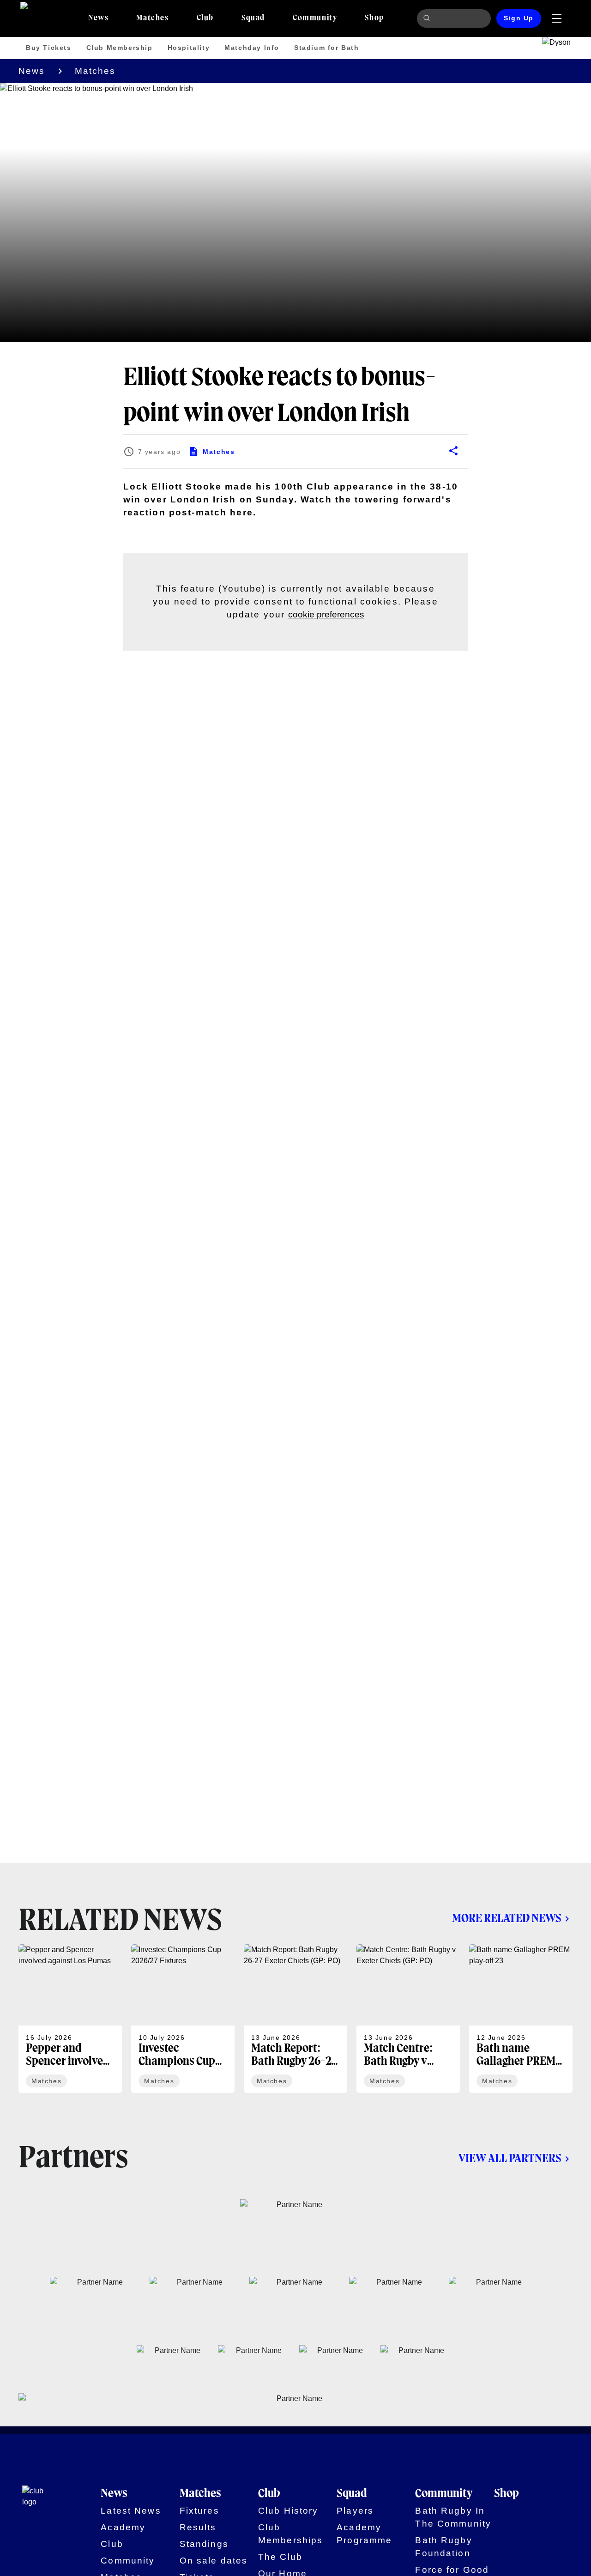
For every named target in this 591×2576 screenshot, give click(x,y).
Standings (204, 2544)
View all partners (510, 2159)
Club (112, 2544)
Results (198, 2527)
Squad (352, 2494)
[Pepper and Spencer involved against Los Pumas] (70, 2019)
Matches (95, 71)
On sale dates (214, 2561)
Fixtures (199, 2511)
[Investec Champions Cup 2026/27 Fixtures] (183, 2019)
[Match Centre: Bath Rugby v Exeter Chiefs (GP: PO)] (408, 2019)
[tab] (98, 18)
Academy (123, 2527)
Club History (288, 2511)
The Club (280, 2557)
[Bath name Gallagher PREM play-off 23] (521, 2019)
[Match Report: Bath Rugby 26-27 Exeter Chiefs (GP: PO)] (295, 2019)
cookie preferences (326, 614)
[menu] (557, 18)
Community (128, 2561)
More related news (507, 1919)
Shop (507, 2494)
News (32, 71)
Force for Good (452, 2570)
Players (355, 2511)
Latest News (131, 2511)
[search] (428, 18)
